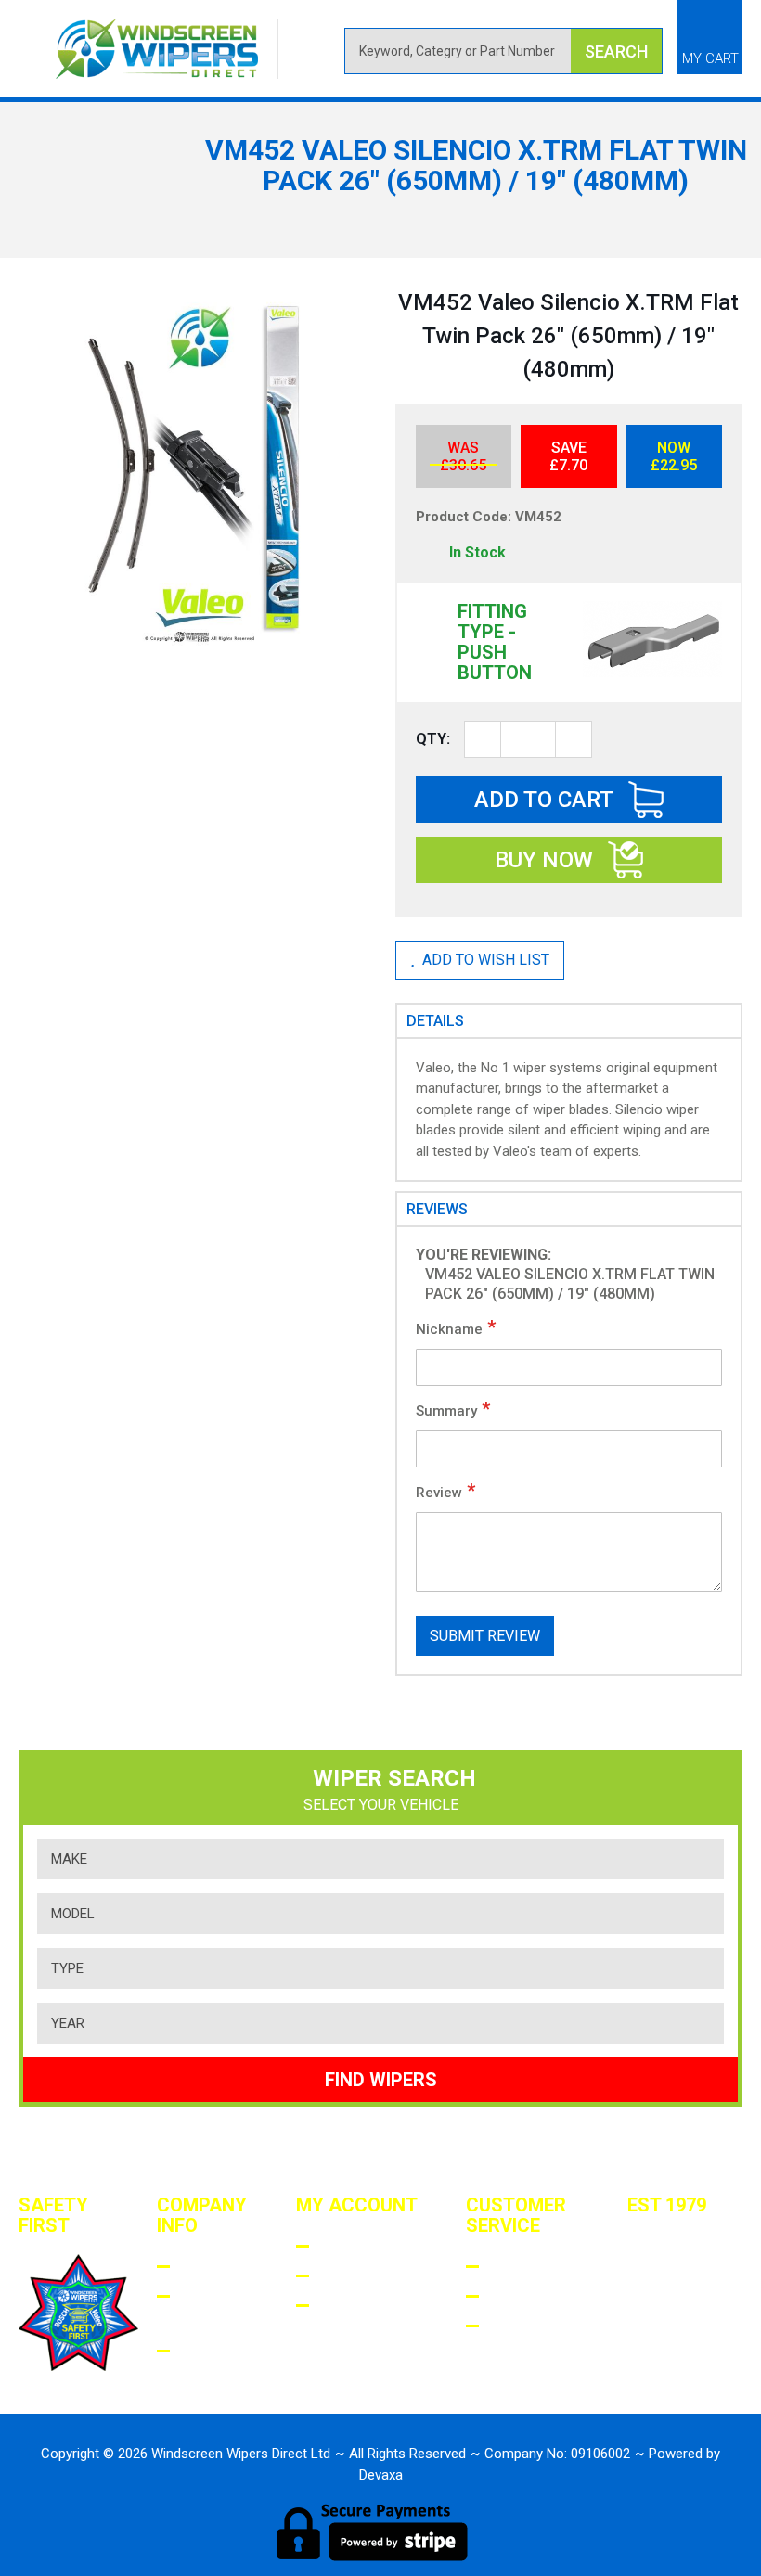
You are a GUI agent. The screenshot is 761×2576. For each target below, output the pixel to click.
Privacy (213, 2351)
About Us (218, 2267)
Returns (525, 2296)
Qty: (433, 739)
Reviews (437, 1209)
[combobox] (503, 51)
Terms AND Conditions (229, 2309)
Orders (350, 2276)
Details (435, 1021)
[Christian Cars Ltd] (664, 2326)
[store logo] (167, 49)
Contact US (527, 2339)
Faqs (509, 2267)
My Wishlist (371, 2306)
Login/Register (383, 2246)
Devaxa (381, 2475)
